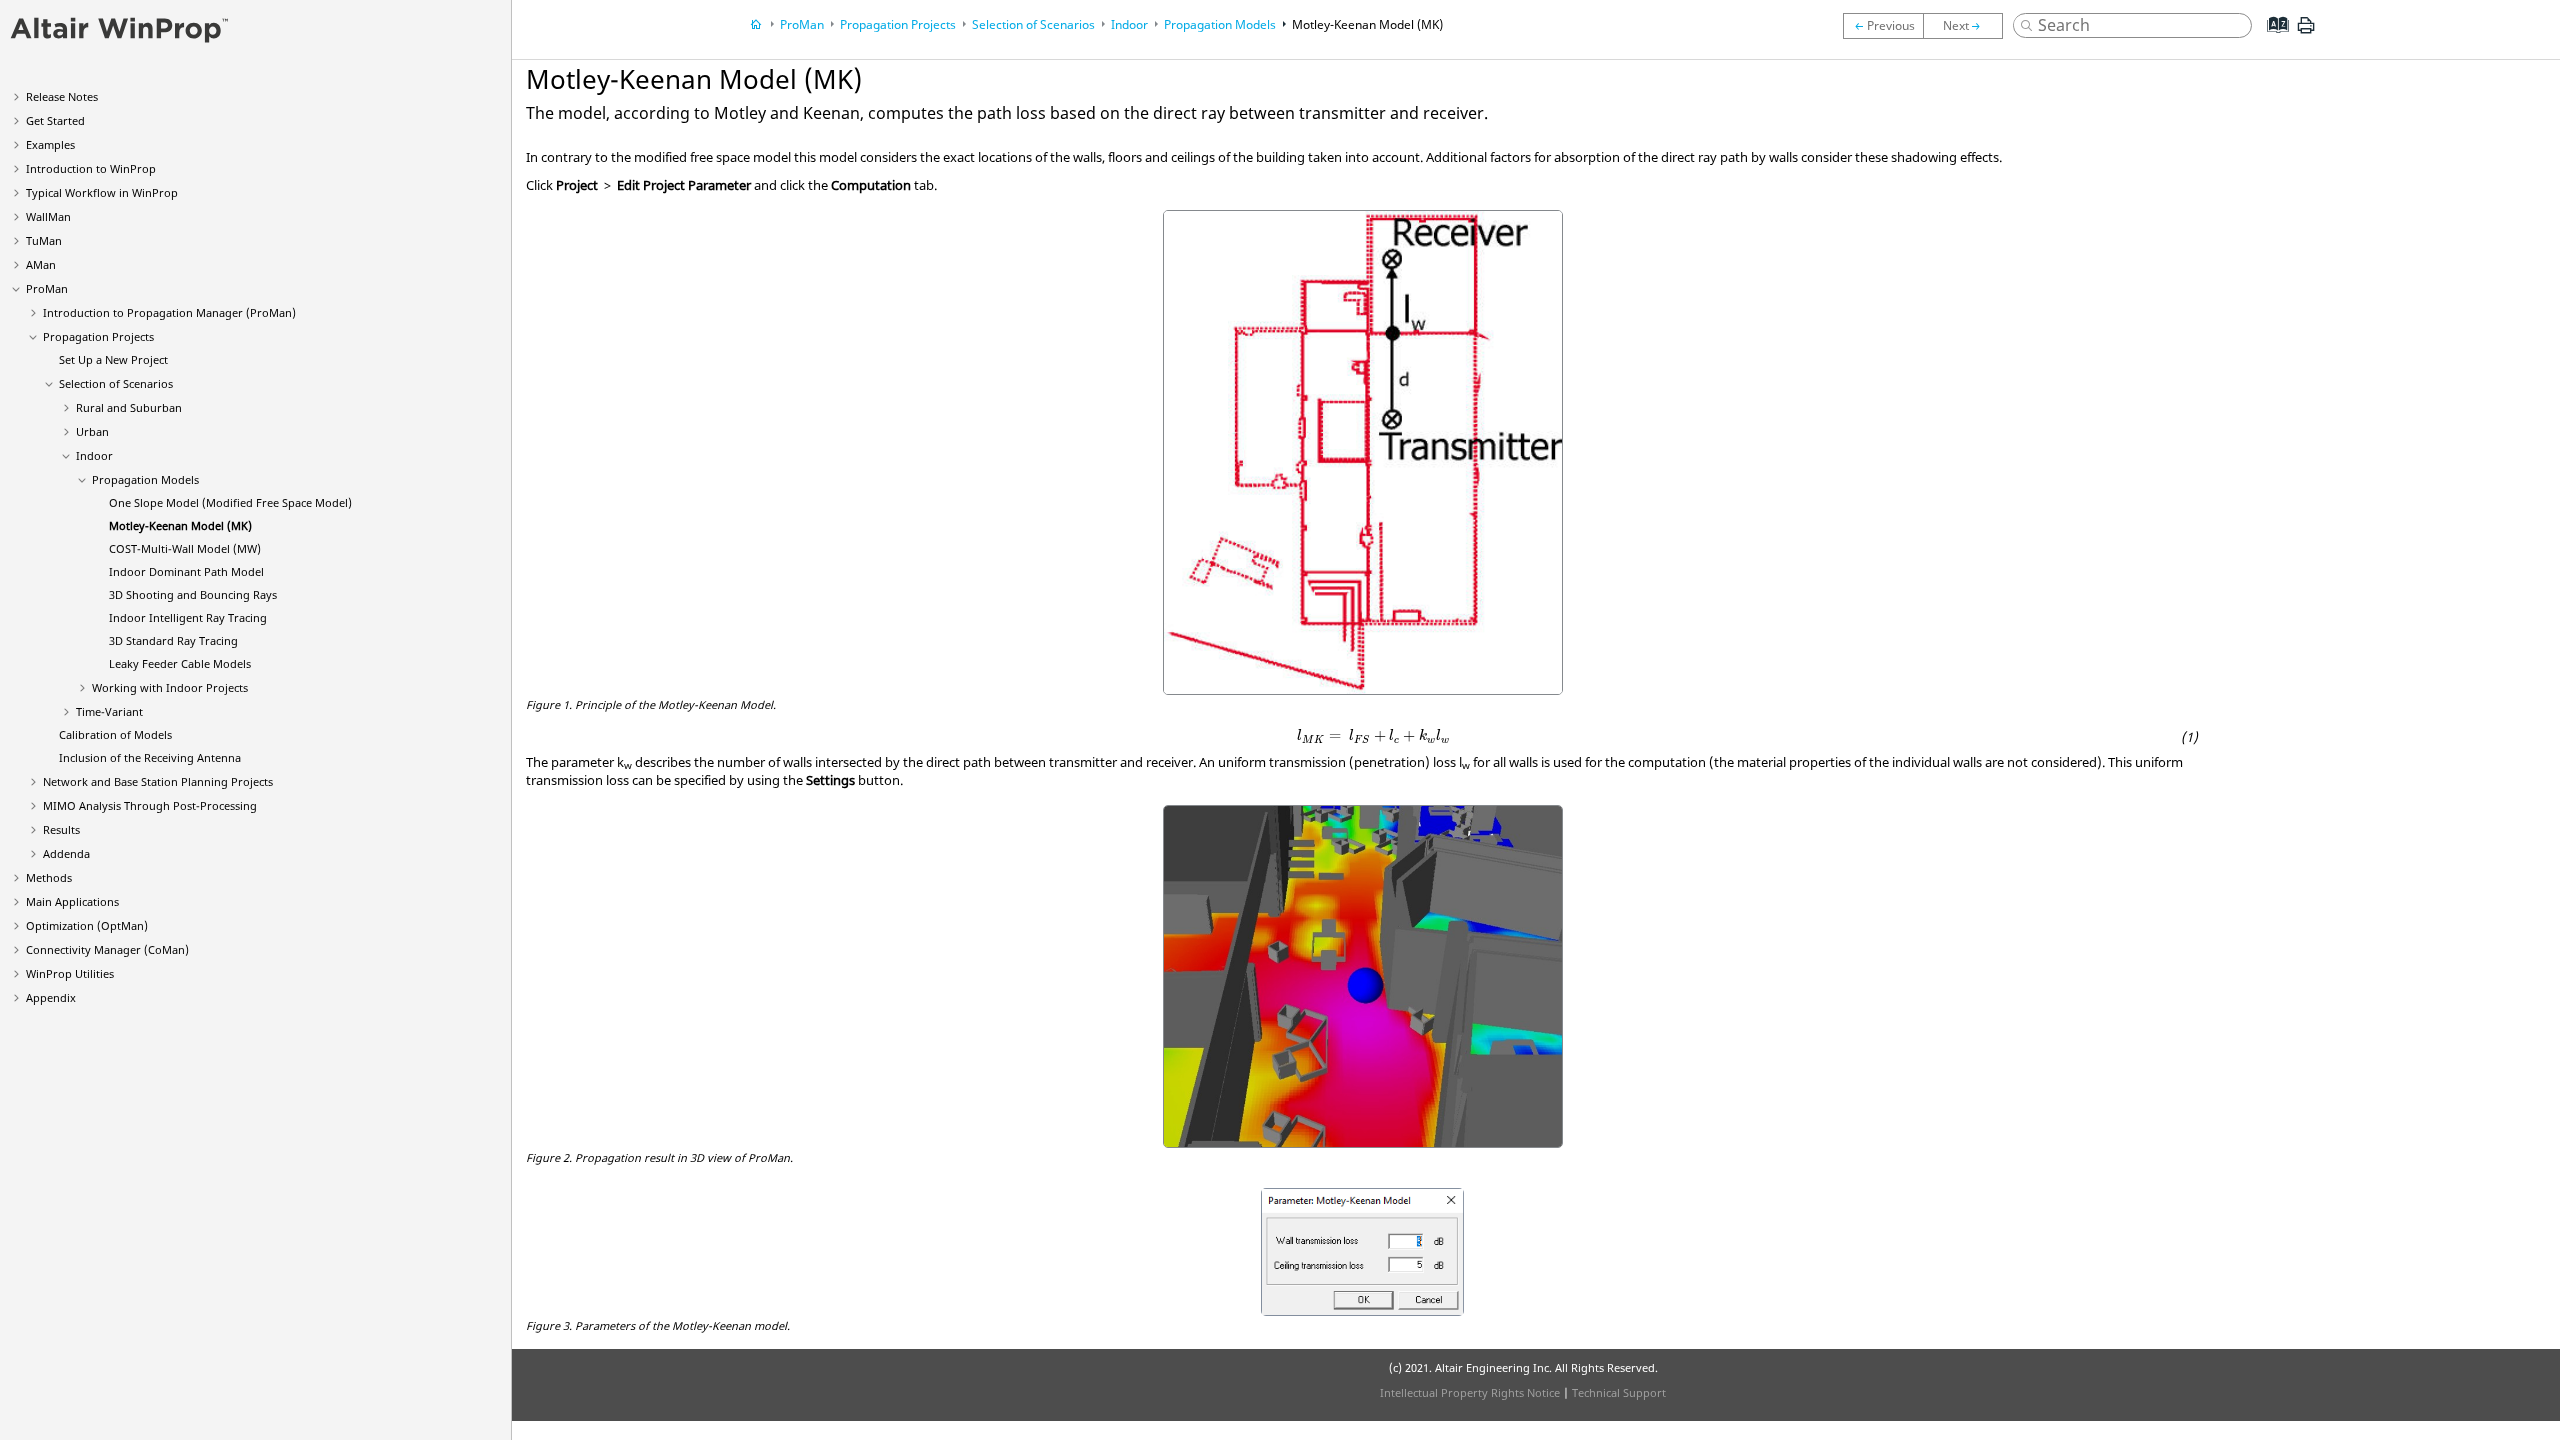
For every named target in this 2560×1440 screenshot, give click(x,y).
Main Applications (72, 901)
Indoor (94, 455)
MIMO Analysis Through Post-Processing (150, 805)
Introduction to (91, 168)
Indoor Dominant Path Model (186, 571)
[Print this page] (2306, 33)
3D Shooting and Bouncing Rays (193, 594)
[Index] (2271, 40)
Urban (92, 431)
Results (61, 829)
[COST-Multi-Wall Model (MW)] (1968, 26)
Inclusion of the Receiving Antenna (150, 757)
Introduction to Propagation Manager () (169, 312)
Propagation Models (145, 479)
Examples (50, 144)
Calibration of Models (115, 734)
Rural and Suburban (129, 407)
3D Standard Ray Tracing (173, 640)
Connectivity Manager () (107, 949)
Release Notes (62, 96)
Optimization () (87, 925)
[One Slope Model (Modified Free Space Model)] (1883, 26)
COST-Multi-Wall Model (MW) (185, 548)
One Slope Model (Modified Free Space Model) (230, 502)
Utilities (70, 973)
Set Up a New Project (113, 359)
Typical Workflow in (102, 192)
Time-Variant (109, 711)
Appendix (51, 997)
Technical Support (1619, 1392)
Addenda (66, 853)
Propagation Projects (98, 336)
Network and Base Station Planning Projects (158, 781)
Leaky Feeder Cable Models (180, 663)
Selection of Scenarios (116, 383)
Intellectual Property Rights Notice (1470, 1392)
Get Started (55, 120)
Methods (49, 877)
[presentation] (1373, 737)
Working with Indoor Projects (170, 687)
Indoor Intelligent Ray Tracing (188, 617)
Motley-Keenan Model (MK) (180, 525)
